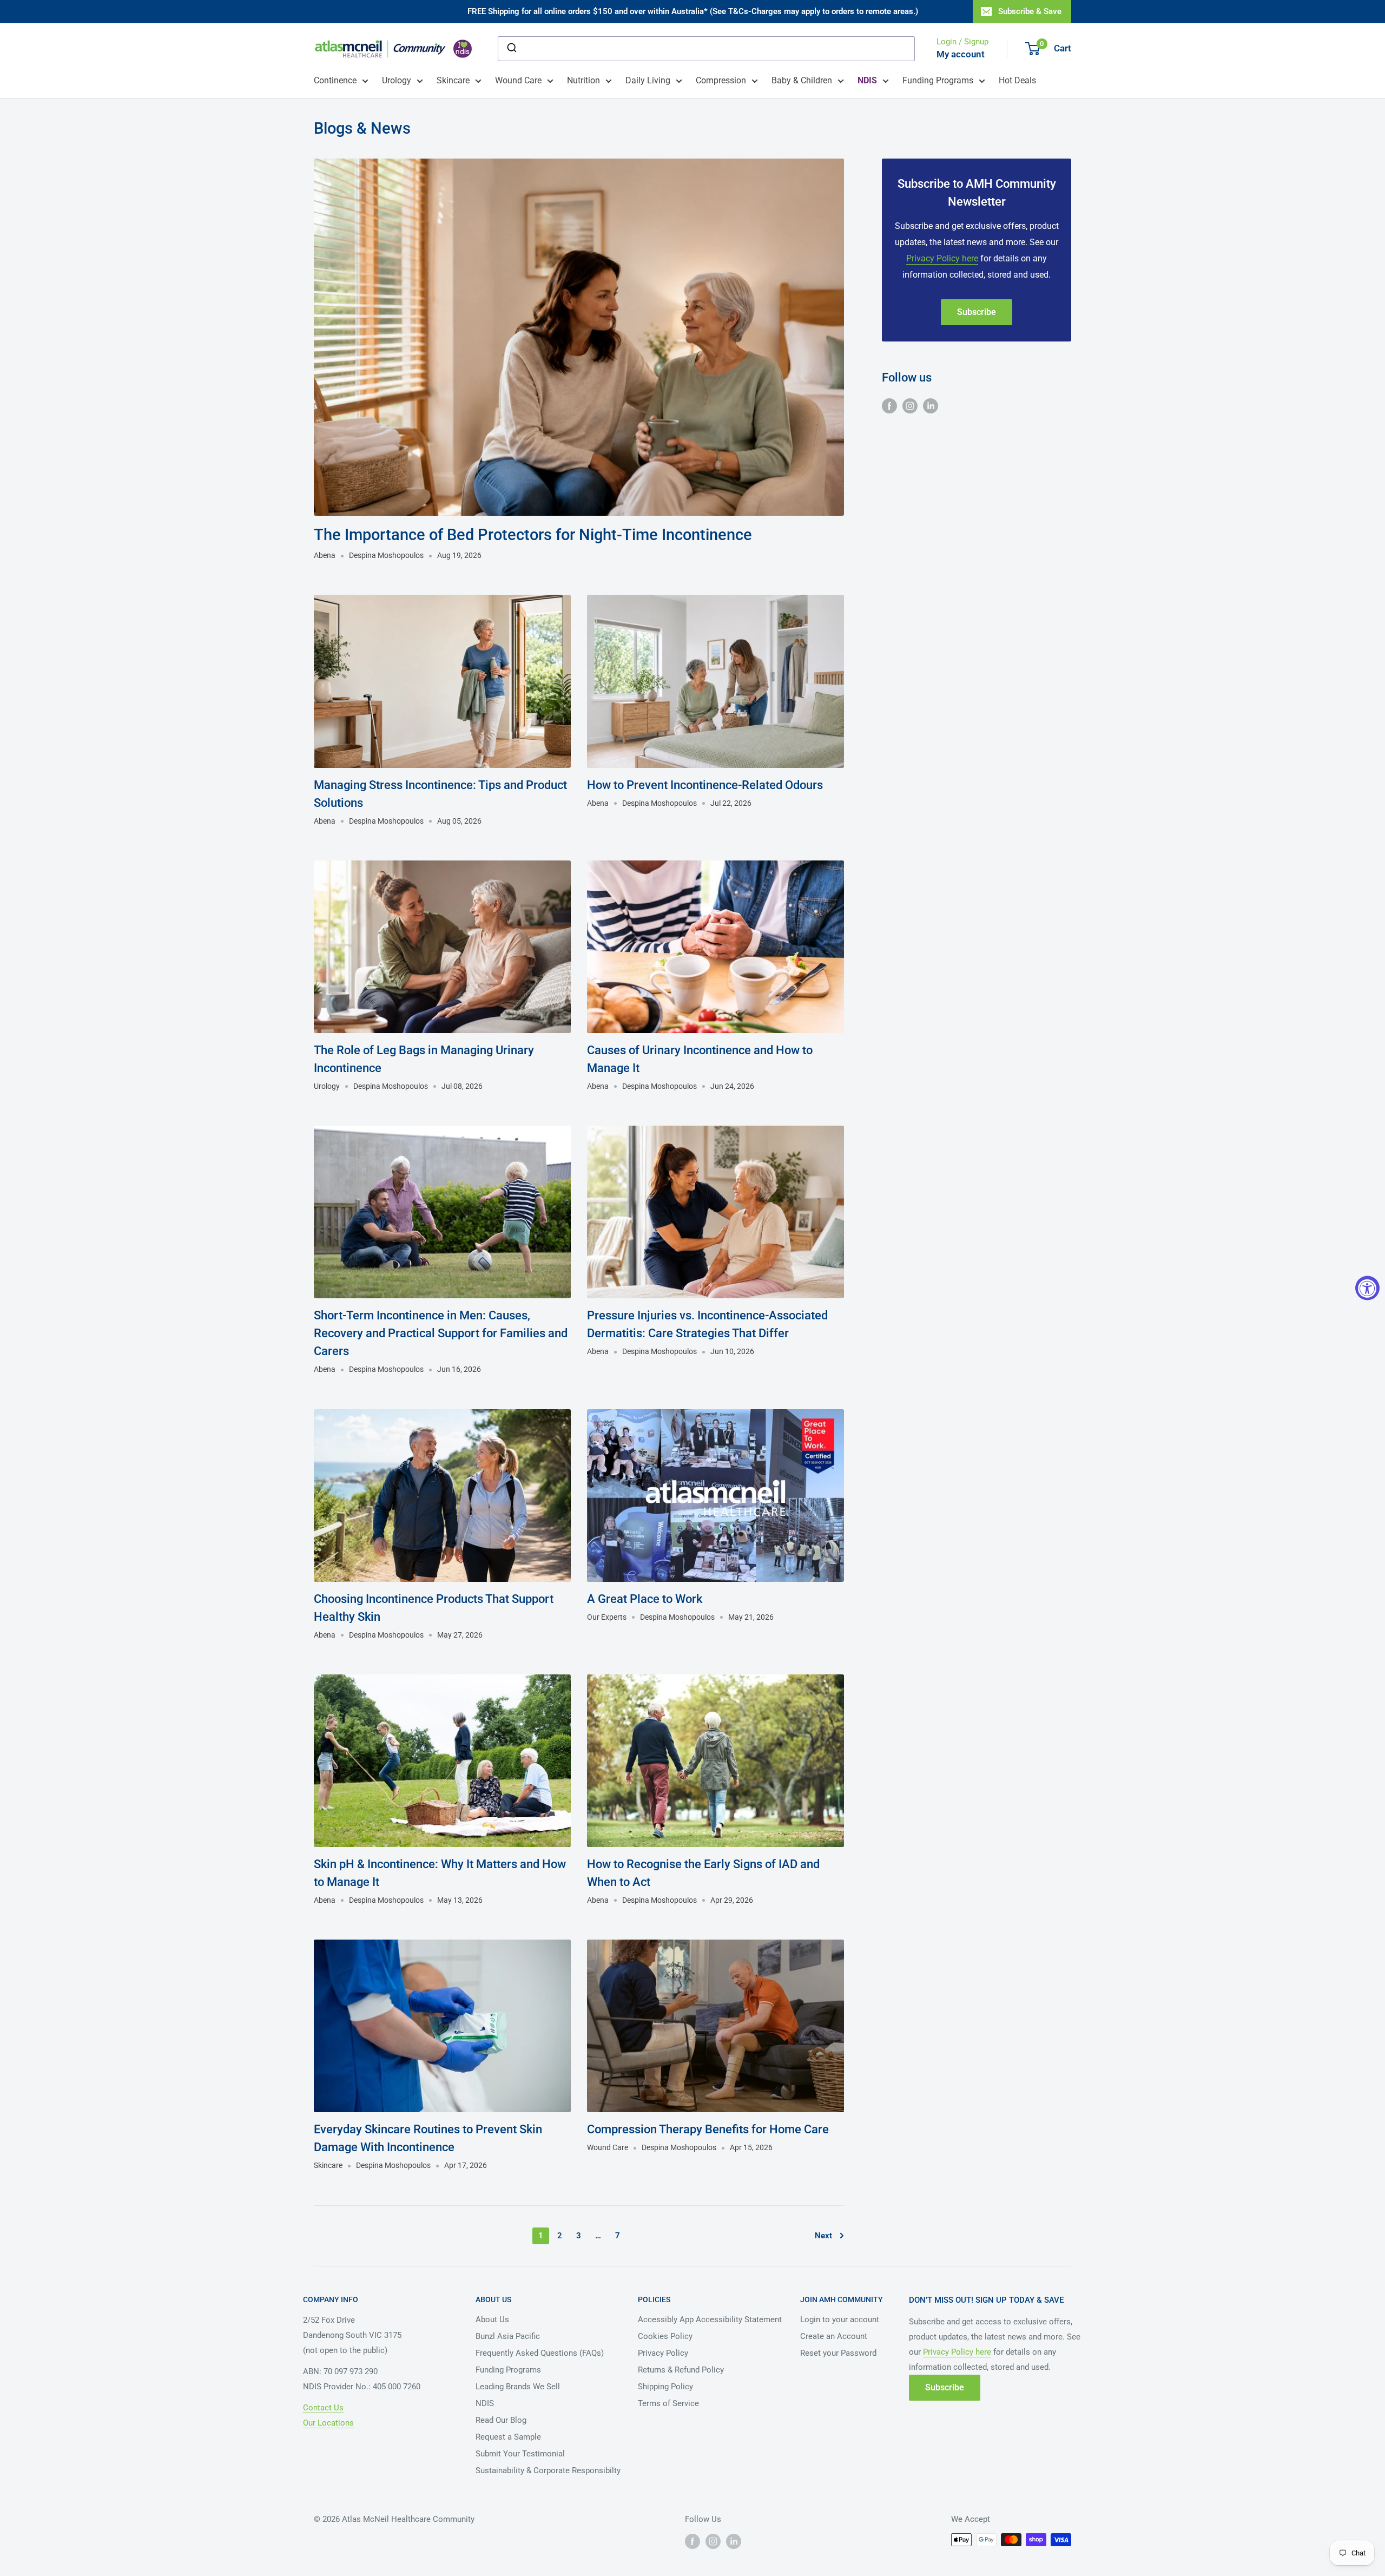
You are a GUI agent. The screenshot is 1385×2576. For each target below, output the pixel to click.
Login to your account (840, 2319)
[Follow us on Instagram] (910, 405)
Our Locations (328, 2423)
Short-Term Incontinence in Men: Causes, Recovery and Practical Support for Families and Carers (441, 1333)
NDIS (485, 2403)
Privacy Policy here (942, 258)
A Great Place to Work (645, 1599)
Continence (335, 80)
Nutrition (583, 80)
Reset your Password (838, 2353)
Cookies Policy (665, 2336)
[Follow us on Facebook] (889, 405)
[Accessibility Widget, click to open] (1367, 1288)
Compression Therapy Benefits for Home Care (708, 2129)
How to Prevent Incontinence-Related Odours (705, 785)
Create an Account (834, 2336)
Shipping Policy (665, 2387)
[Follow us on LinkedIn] (931, 405)
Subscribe (977, 312)
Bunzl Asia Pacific (508, 2336)
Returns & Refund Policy (681, 2370)
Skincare (453, 80)
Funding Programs (938, 80)
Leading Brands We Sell (518, 2387)
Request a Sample (508, 2437)
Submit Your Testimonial (520, 2454)
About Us (492, 2319)
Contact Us (323, 2408)
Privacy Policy (663, 2353)
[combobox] (706, 49)
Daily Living (648, 80)
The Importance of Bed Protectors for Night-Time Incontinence (533, 535)
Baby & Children (802, 80)
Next (823, 2236)
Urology (397, 80)
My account (961, 54)
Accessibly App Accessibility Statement (710, 2319)
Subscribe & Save (1030, 11)
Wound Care (518, 80)
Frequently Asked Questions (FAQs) (540, 2353)
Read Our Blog (501, 2420)
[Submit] (511, 49)
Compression (721, 80)
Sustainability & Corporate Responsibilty (548, 2470)
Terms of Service (668, 2403)
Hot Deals (1017, 80)
